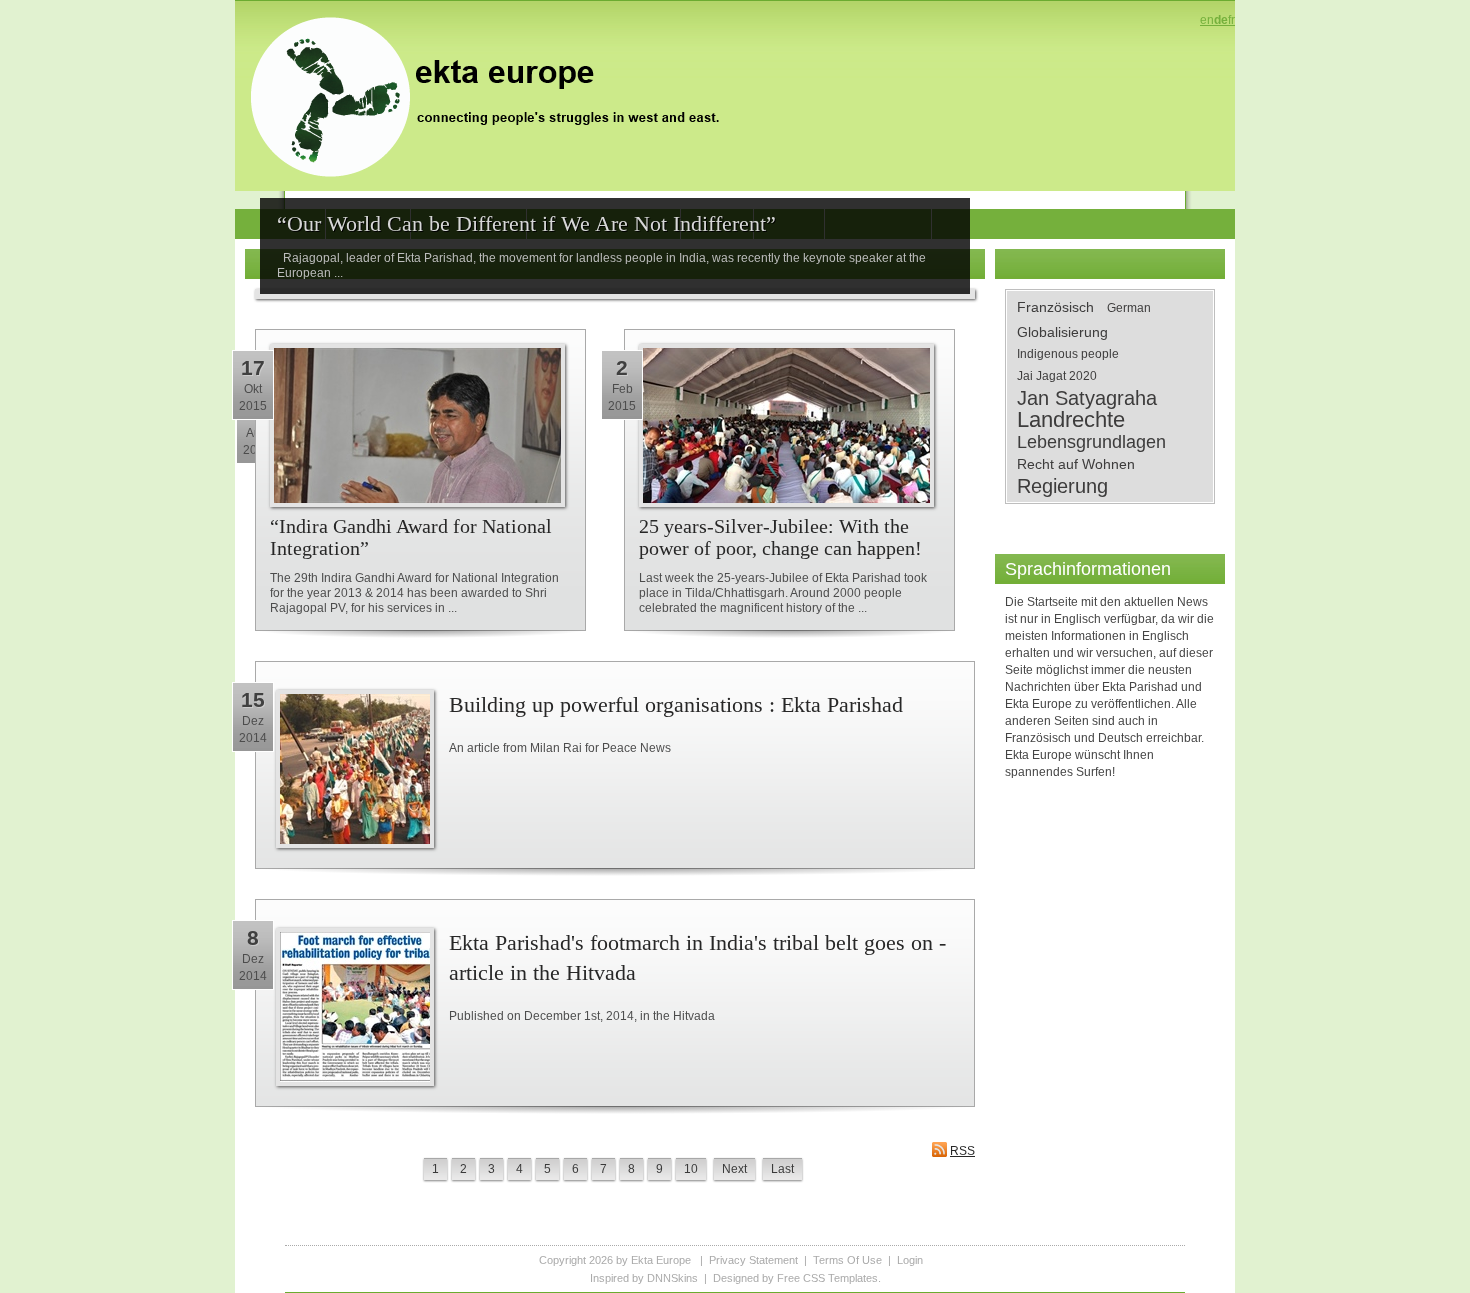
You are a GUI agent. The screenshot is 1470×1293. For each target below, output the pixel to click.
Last (782, 1169)
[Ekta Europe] (495, 95)
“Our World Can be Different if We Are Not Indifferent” (526, 223)
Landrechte (1071, 420)
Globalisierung (1062, 332)
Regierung (1062, 486)
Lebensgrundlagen (1091, 442)
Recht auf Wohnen (1076, 464)
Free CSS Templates (827, 1278)
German (1129, 308)
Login (910, 1260)
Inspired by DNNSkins (644, 1278)
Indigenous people (1068, 354)
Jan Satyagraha (1087, 398)
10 (691, 1169)
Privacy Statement (753, 1260)
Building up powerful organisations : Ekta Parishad (676, 704)
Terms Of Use (847, 1260)
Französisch (1055, 307)
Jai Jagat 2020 (1057, 376)
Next (734, 1169)
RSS (962, 1151)
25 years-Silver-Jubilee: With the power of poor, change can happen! (780, 537)
